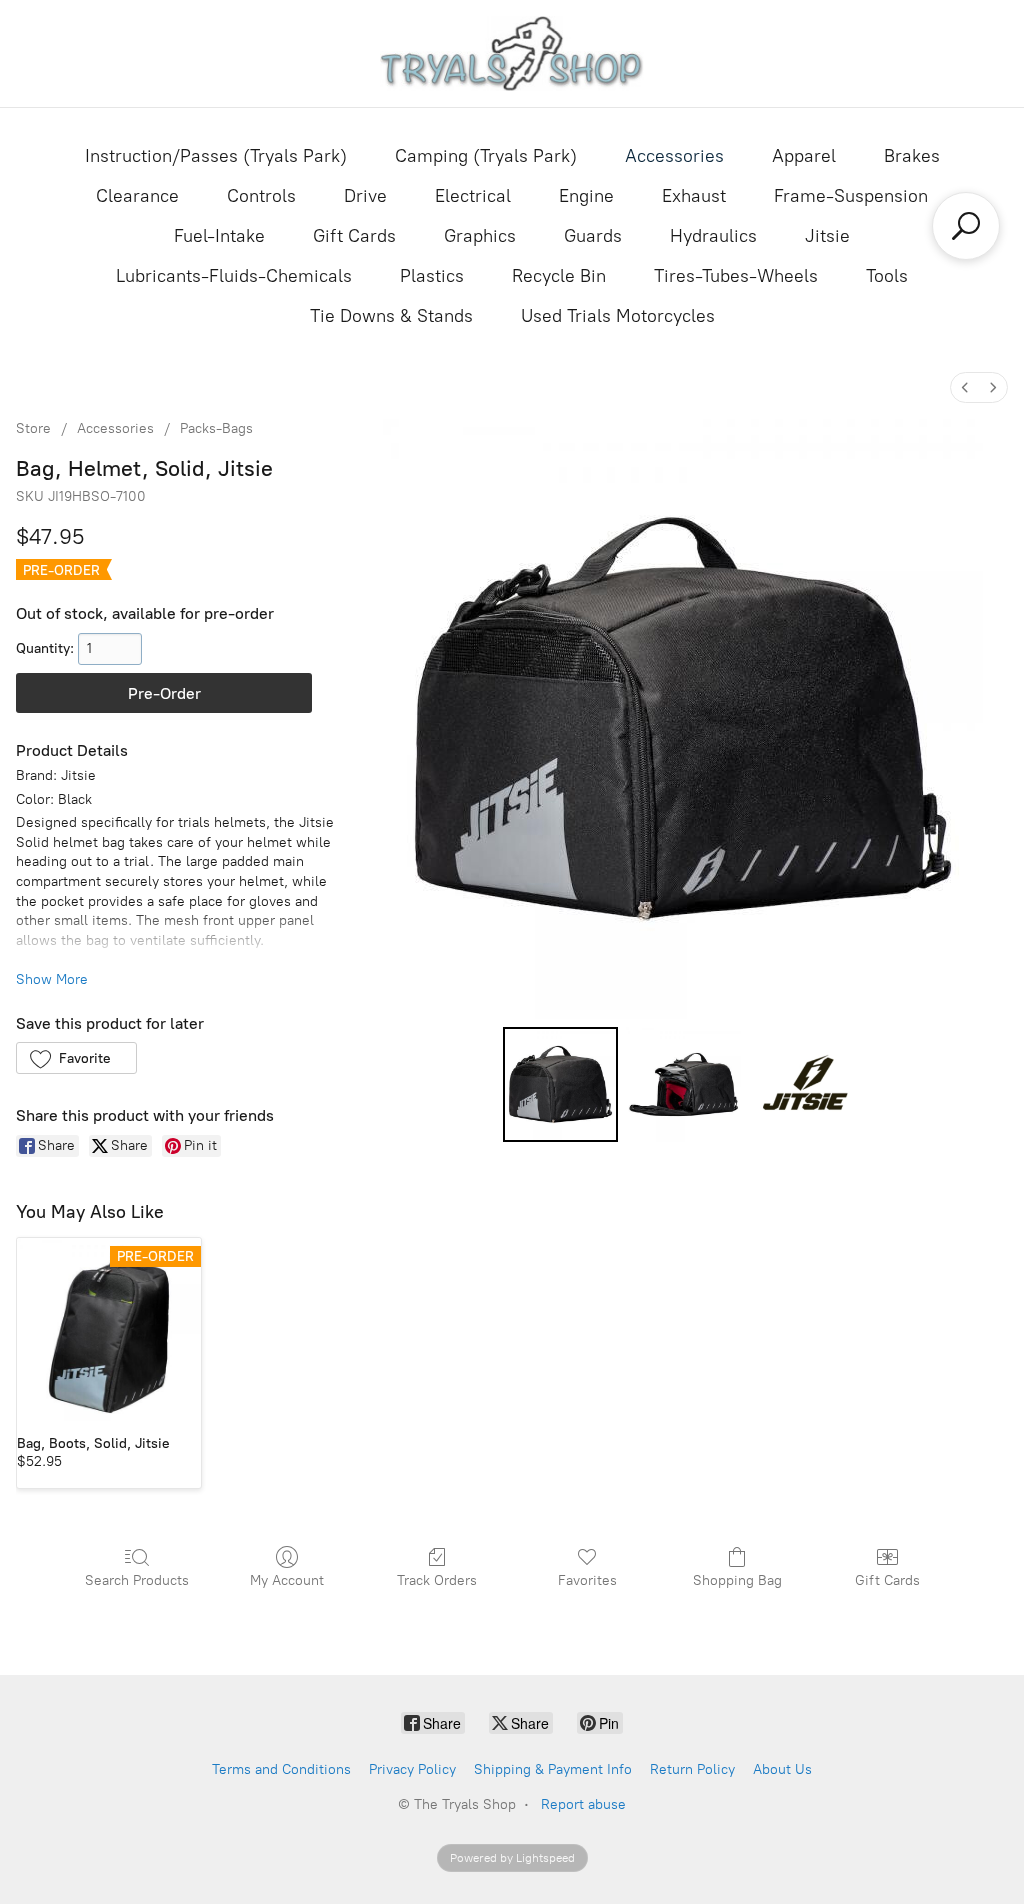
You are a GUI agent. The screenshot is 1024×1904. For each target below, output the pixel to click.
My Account (287, 1580)
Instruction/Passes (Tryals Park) (216, 156)
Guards (593, 236)
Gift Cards (354, 236)
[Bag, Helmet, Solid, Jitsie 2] (806, 1084)
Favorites (587, 1580)
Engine (586, 196)
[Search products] (966, 226)
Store (33, 428)
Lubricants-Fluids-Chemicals (234, 276)
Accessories (674, 156)
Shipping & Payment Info (553, 1769)
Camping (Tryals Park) (486, 156)
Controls (261, 196)
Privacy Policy (412, 1769)
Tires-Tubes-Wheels (736, 276)
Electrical (473, 196)
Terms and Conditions (281, 1769)
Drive (365, 196)
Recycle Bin (559, 276)
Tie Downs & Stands (391, 316)
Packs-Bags (216, 428)
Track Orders (437, 1580)
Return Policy (692, 1769)
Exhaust (694, 196)
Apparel (804, 156)
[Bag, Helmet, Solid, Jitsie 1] (683, 1084)
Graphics (480, 236)
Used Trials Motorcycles (618, 316)
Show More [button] (52, 979)
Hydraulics (713, 236)
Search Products (137, 1580)
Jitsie (827, 236)
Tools (887, 276)
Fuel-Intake (219, 236)
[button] (76, 1058)
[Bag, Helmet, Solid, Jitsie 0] (560, 1084)
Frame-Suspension (851, 196)
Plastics (432, 276)
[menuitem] (965, 387)
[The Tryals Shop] (512, 53)
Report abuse (583, 1804)
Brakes (912, 156)
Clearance (137, 196)
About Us (782, 1769)
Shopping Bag (737, 1580)
